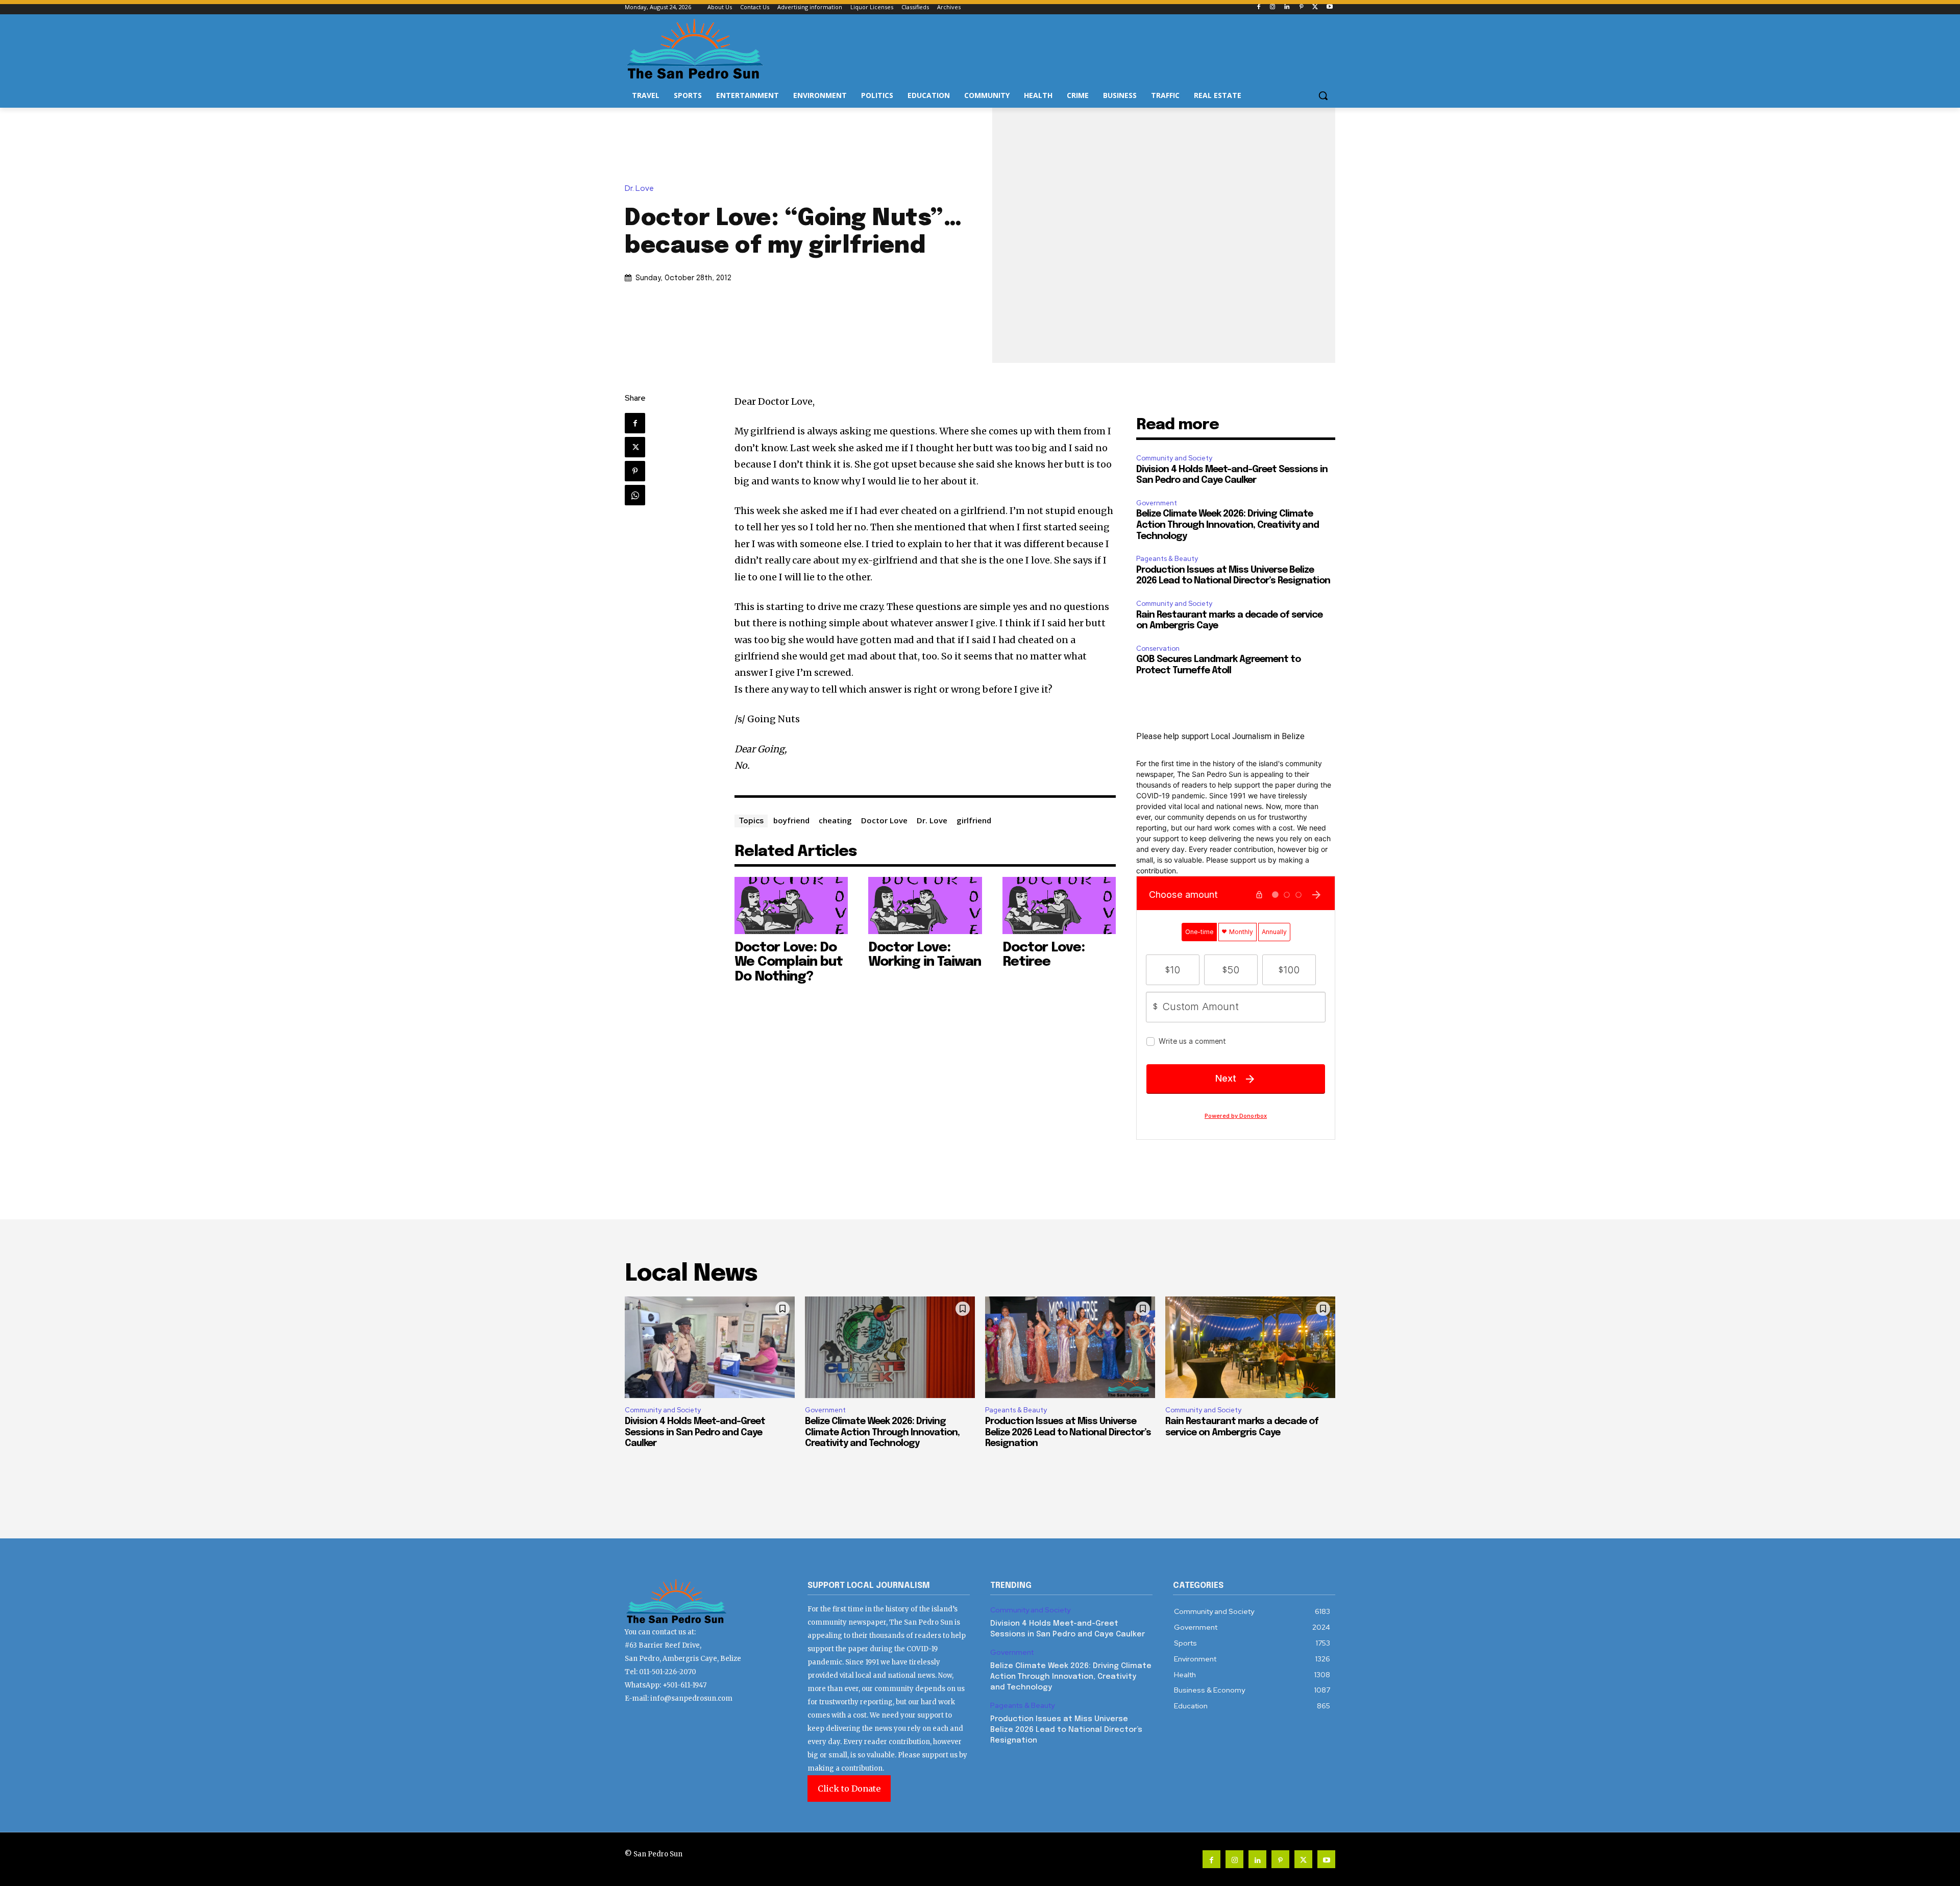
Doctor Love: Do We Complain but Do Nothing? (789, 962)
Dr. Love (639, 189)
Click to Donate (849, 1789)
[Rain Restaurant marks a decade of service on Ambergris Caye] (1250, 1348)
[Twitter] (1315, 7)
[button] (1323, 95)
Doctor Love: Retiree (1044, 955)
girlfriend (974, 820)
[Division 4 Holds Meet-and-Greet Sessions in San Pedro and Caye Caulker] (710, 1348)
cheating (835, 820)
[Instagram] (1273, 7)
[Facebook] (1258, 7)
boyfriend (791, 820)
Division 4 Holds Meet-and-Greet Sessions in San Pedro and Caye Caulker (695, 1432)
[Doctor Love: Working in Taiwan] (925, 905)
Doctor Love (884, 820)
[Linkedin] (1287, 7)
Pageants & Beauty (1167, 559)
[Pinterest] (1301, 7)
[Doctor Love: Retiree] (1059, 905)
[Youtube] (1329, 7)
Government (1157, 503)
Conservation (1158, 648)
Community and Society (1174, 458)
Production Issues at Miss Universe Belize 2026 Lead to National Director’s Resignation (1068, 1432)
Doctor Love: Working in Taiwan (925, 955)
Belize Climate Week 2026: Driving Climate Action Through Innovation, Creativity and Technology (1228, 525)
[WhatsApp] (635, 495)
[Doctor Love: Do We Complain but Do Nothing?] (791, 905)
